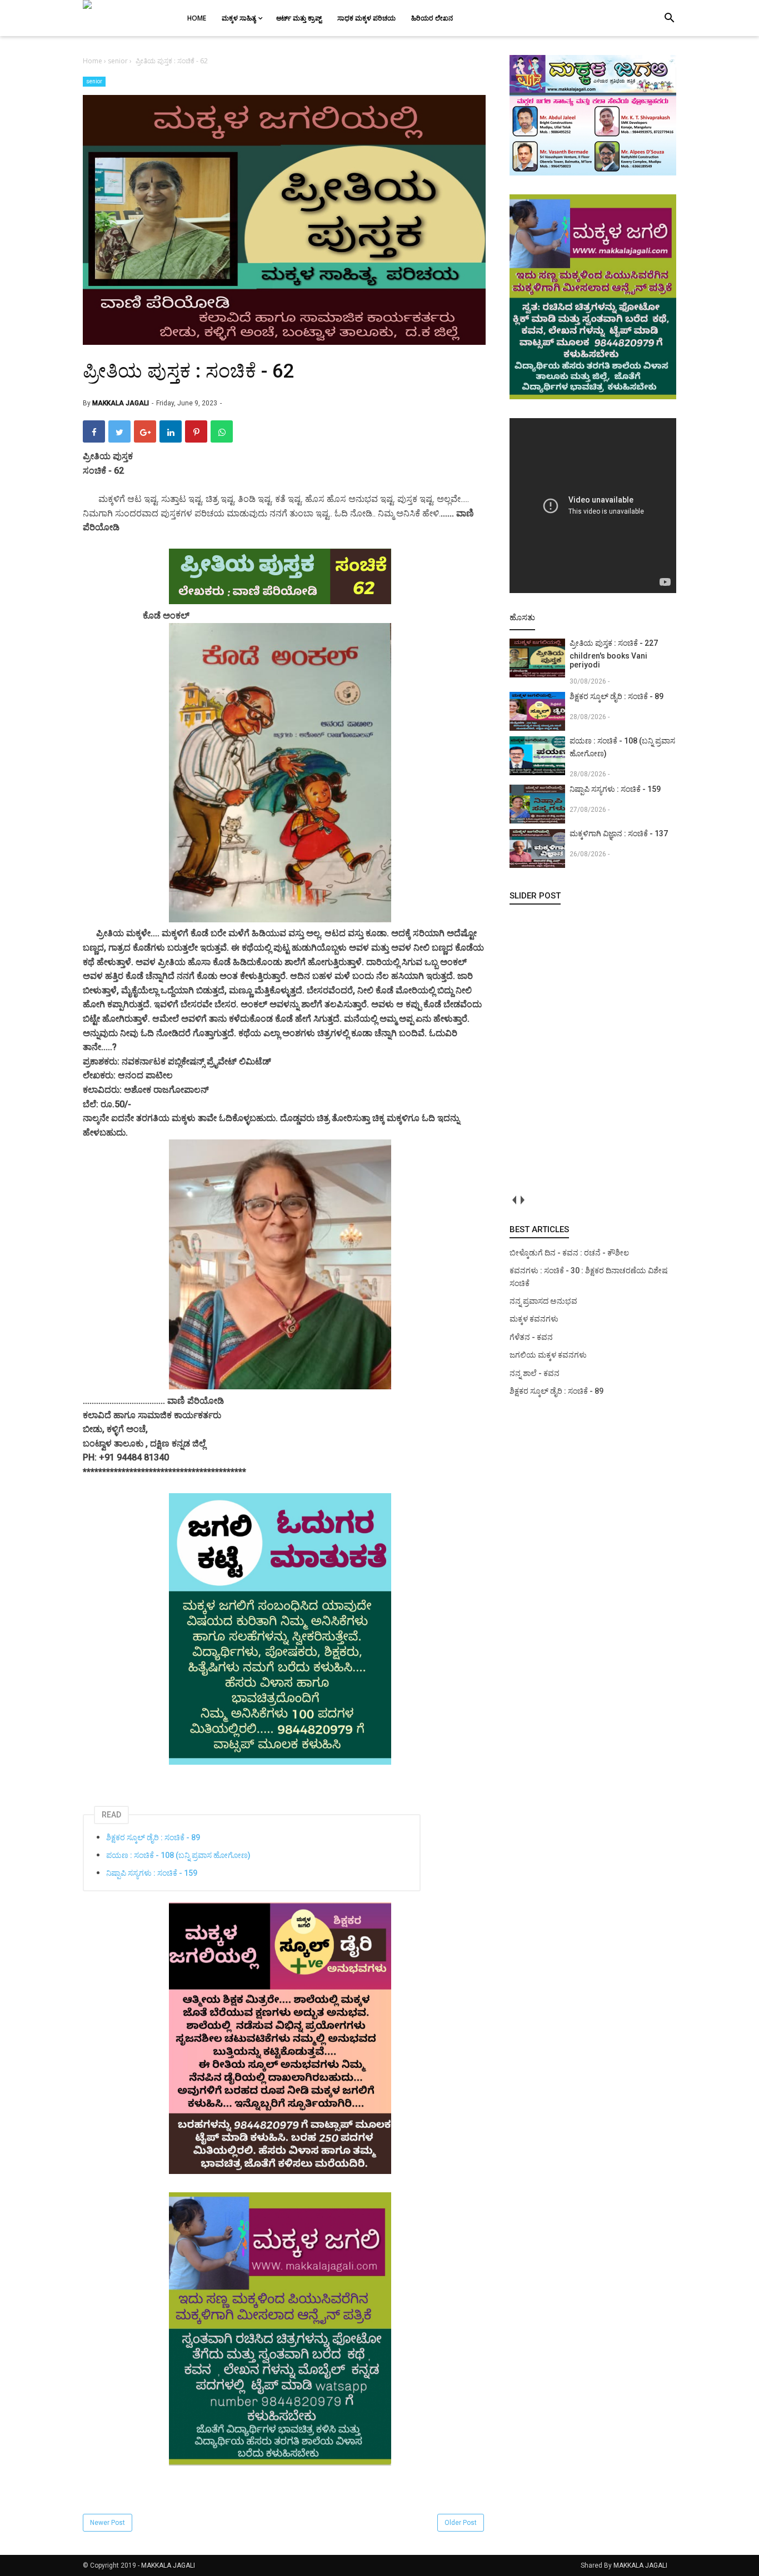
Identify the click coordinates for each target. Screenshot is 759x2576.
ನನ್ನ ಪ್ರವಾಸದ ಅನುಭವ (543, 1301)
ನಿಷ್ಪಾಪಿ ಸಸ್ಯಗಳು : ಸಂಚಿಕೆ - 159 (152, 1873)
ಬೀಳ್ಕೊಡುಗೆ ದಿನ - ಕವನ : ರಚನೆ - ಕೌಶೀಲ (569, 1253)
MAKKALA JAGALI (168, 2565)
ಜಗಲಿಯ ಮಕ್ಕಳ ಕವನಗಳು (548, 1355)
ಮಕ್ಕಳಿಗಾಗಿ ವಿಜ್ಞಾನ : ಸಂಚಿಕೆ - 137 (619, 833)
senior (94, 81)
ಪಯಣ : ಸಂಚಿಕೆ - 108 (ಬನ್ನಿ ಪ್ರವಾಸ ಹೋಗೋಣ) (178, 1855)
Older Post (461, 2523)
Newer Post (108, 2523)
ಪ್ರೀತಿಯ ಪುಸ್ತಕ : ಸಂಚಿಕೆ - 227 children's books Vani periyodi (614, 654)
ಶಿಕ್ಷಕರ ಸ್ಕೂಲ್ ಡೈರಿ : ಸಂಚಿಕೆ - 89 (153, 1837)
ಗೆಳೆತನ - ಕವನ (531, 1337)
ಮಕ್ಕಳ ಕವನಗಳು (534, 1319)
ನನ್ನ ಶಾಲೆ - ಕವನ (535, 1373)
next (522, 1200)
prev (514, 1200)
